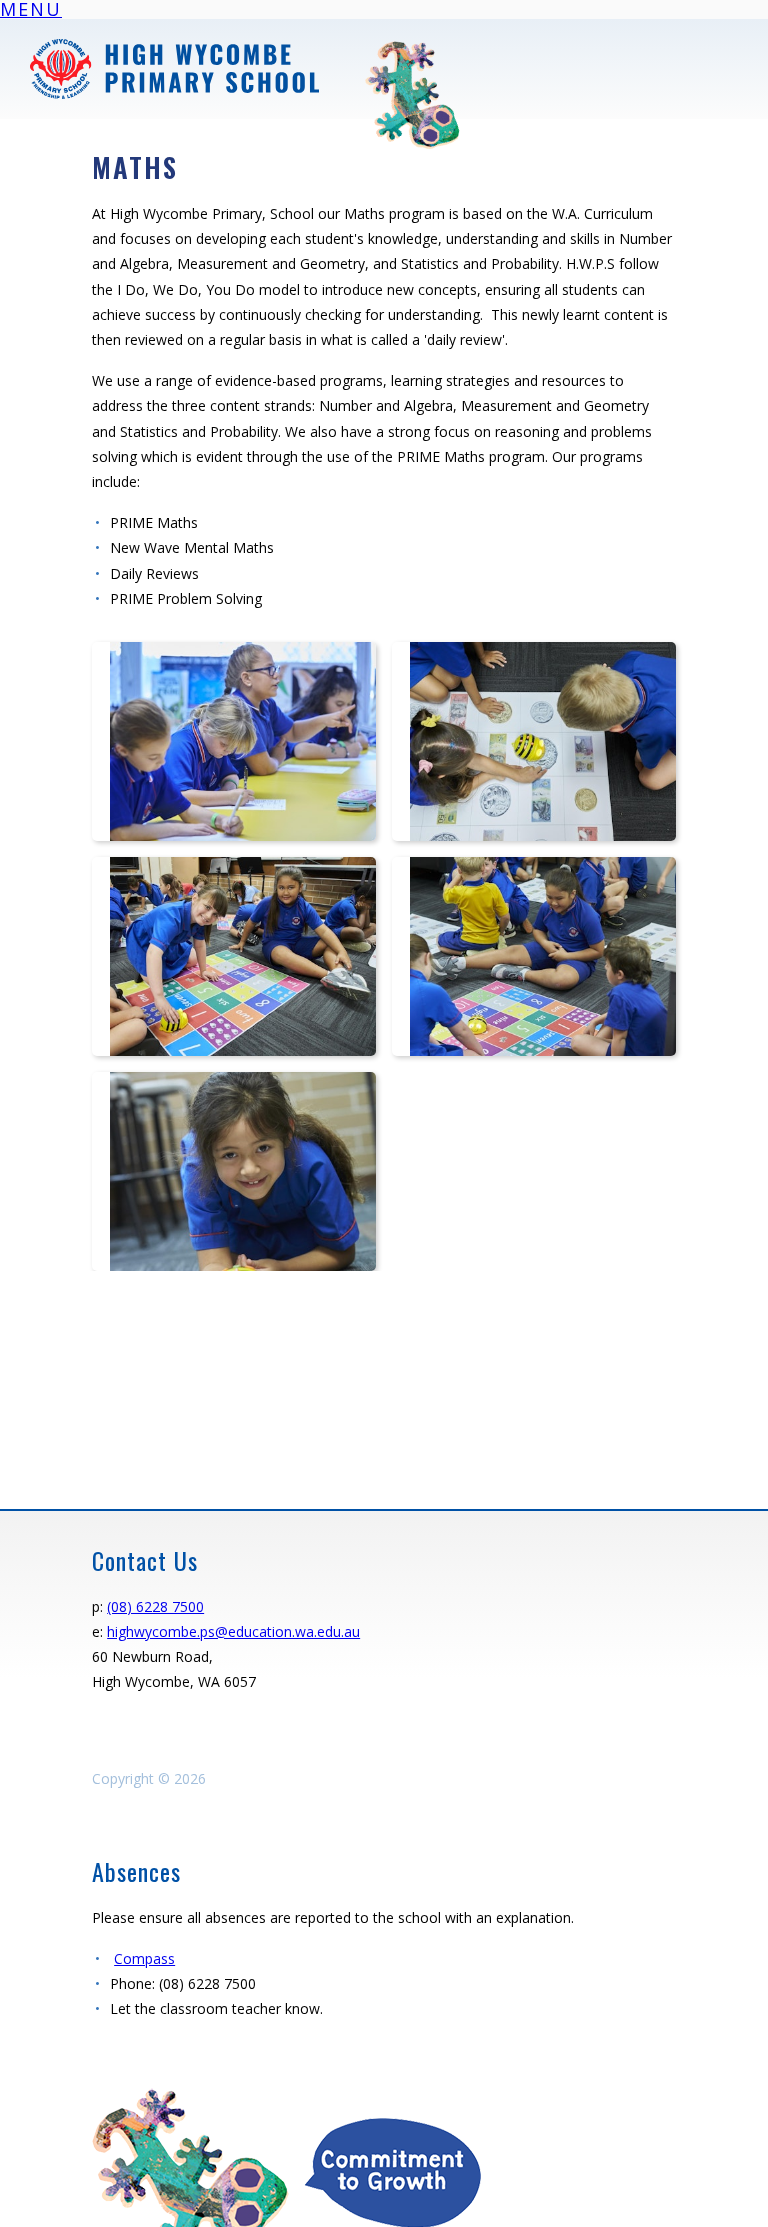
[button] (31, 12)
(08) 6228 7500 (155, 1606)
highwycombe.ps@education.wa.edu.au (233, 1631)
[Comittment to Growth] (292, 2095)
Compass (144, 1958)
